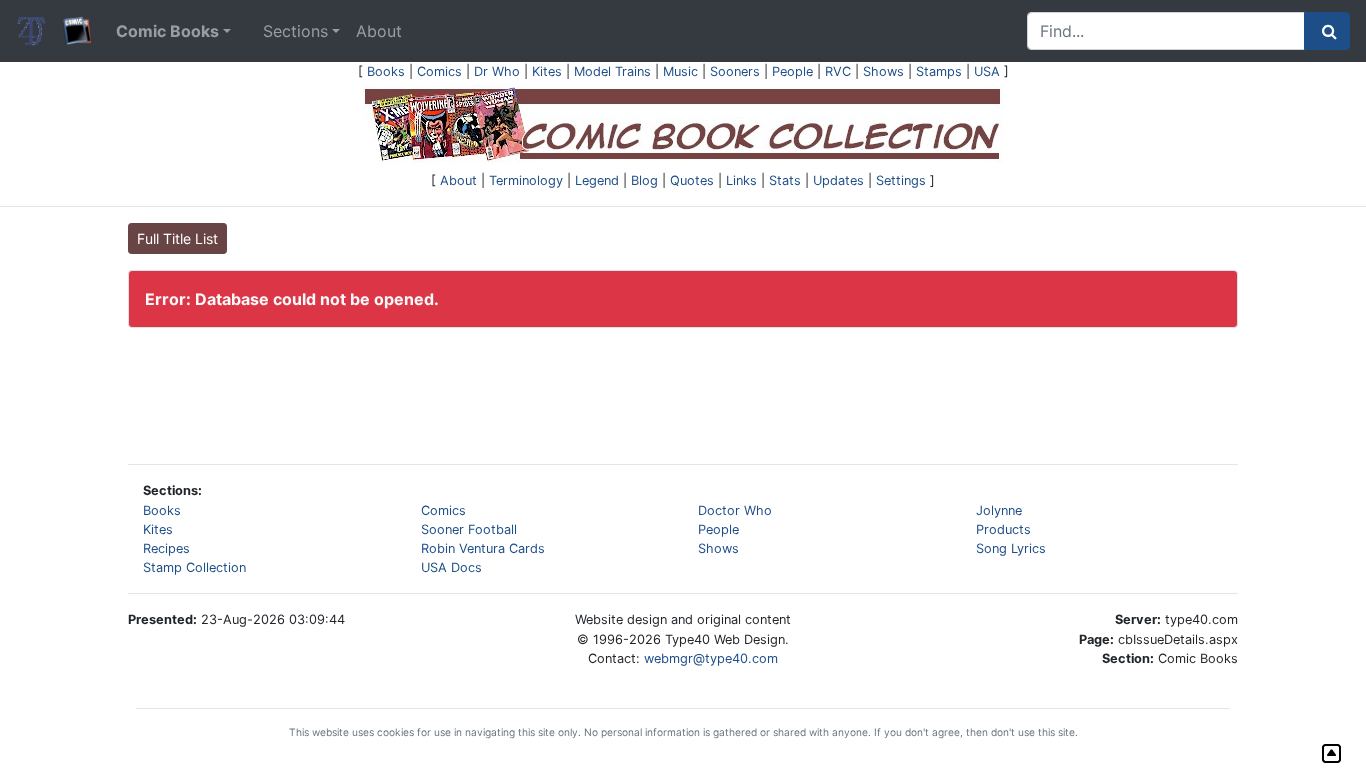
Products (1003, 529)
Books (386, 71)
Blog (644, 180)
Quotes (692, 180)
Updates (838, 180)
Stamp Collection (194, 567)
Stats (785, 180)
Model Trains (612, 71)
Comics (439, 71)
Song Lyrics (1011, 548)
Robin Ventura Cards (483, 548)
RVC (838, 71)
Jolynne (999, 510)
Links (741, 180)
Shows (883, 71)
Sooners (735, 71)
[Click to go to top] (1331, 753)
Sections (295, 31)
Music (680, 71)
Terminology (526, 180)
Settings (901, 180)
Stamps (939, 71)
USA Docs (451, 567)
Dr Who (497, 71)
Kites (547, 71)
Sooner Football (469, 529)
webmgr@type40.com (711, 658)
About (379, 31)
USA (987, 71)
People (792, 71)
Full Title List (177, 238)
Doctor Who (735, 510)
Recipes (166, 548)
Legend (597, 180)
